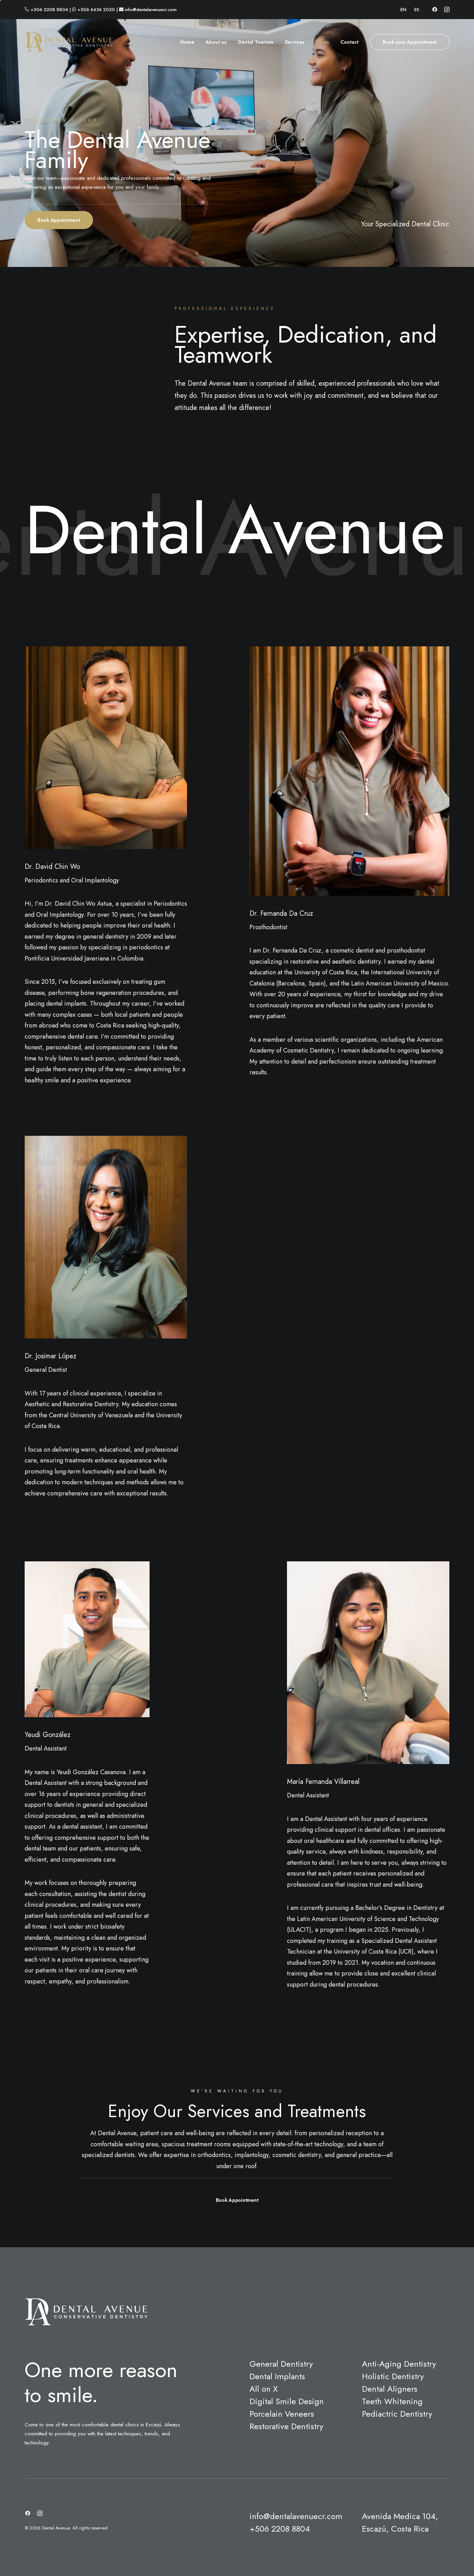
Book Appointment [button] (59, 220)
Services (295, 42)
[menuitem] (403, 10)
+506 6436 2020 (96, 10)
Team (323, 42)
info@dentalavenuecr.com (151, 10)
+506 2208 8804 (49, 10)
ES (417, 10)
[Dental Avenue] (69, 42)
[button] (435, 9)
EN (403, 10)
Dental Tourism (256, 42)
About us (216, 42)
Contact (349, 42)
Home (187, 42)
